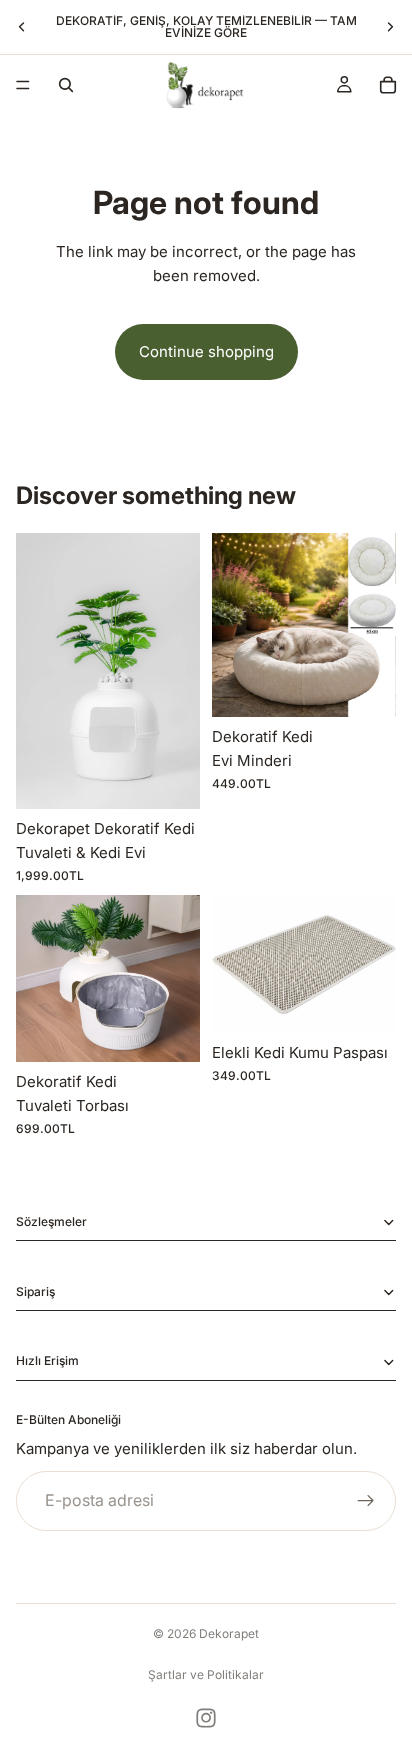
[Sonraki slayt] (390, 27)
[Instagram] (206, 1718)
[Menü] (23, 85)
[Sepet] (388, 85)
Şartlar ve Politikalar (206, 1674)
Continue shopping (206, 351)
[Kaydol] (366, 1501)
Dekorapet (229, 1633)
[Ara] (66, 85)
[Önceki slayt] (22, 27)
